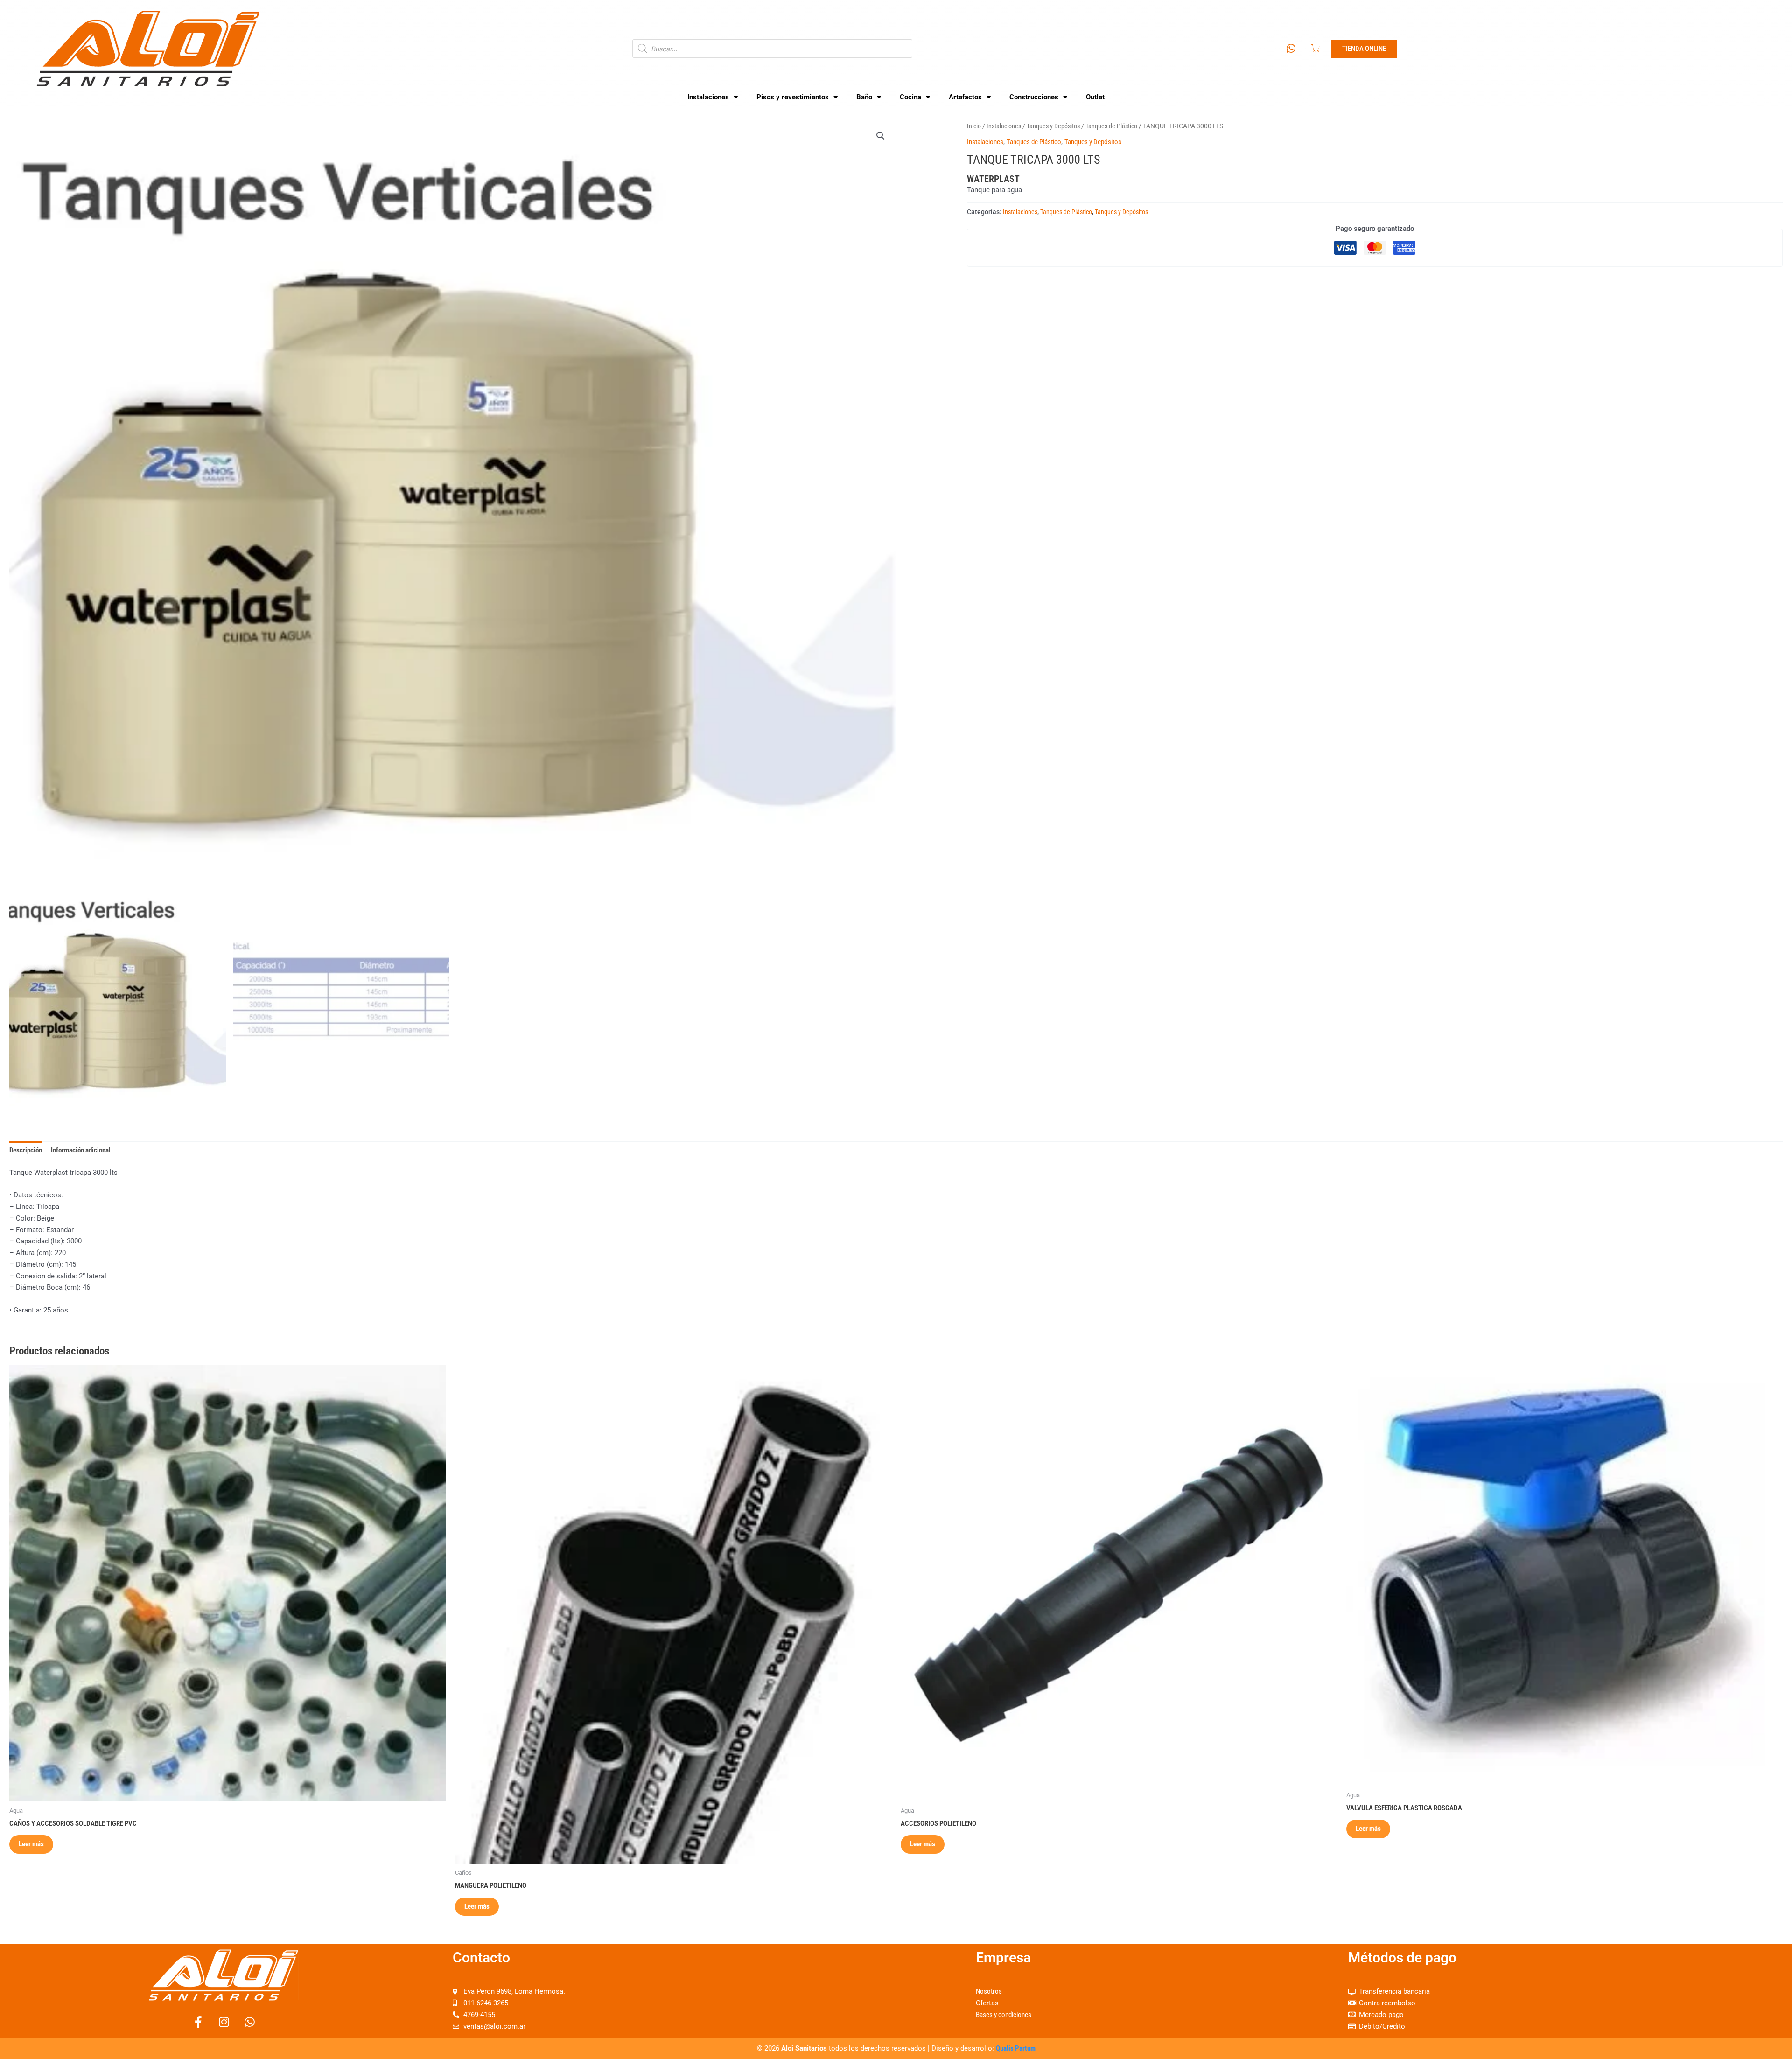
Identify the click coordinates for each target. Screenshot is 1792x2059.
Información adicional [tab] (81, 1150)
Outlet (1095, 97)
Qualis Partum (1016, 2048)
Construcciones (1034, 97)
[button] (881, 136)
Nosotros (989, 1991)
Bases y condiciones (1004, 2015)
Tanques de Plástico (1111, 126)
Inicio (974, 126)
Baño (864, 97)
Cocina (910, 97)
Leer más (31, 1844)
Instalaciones (708, 97)
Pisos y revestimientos (793, 97)
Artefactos (965, 97)
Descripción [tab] (26, 1150)
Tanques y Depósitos (1053, 126)
